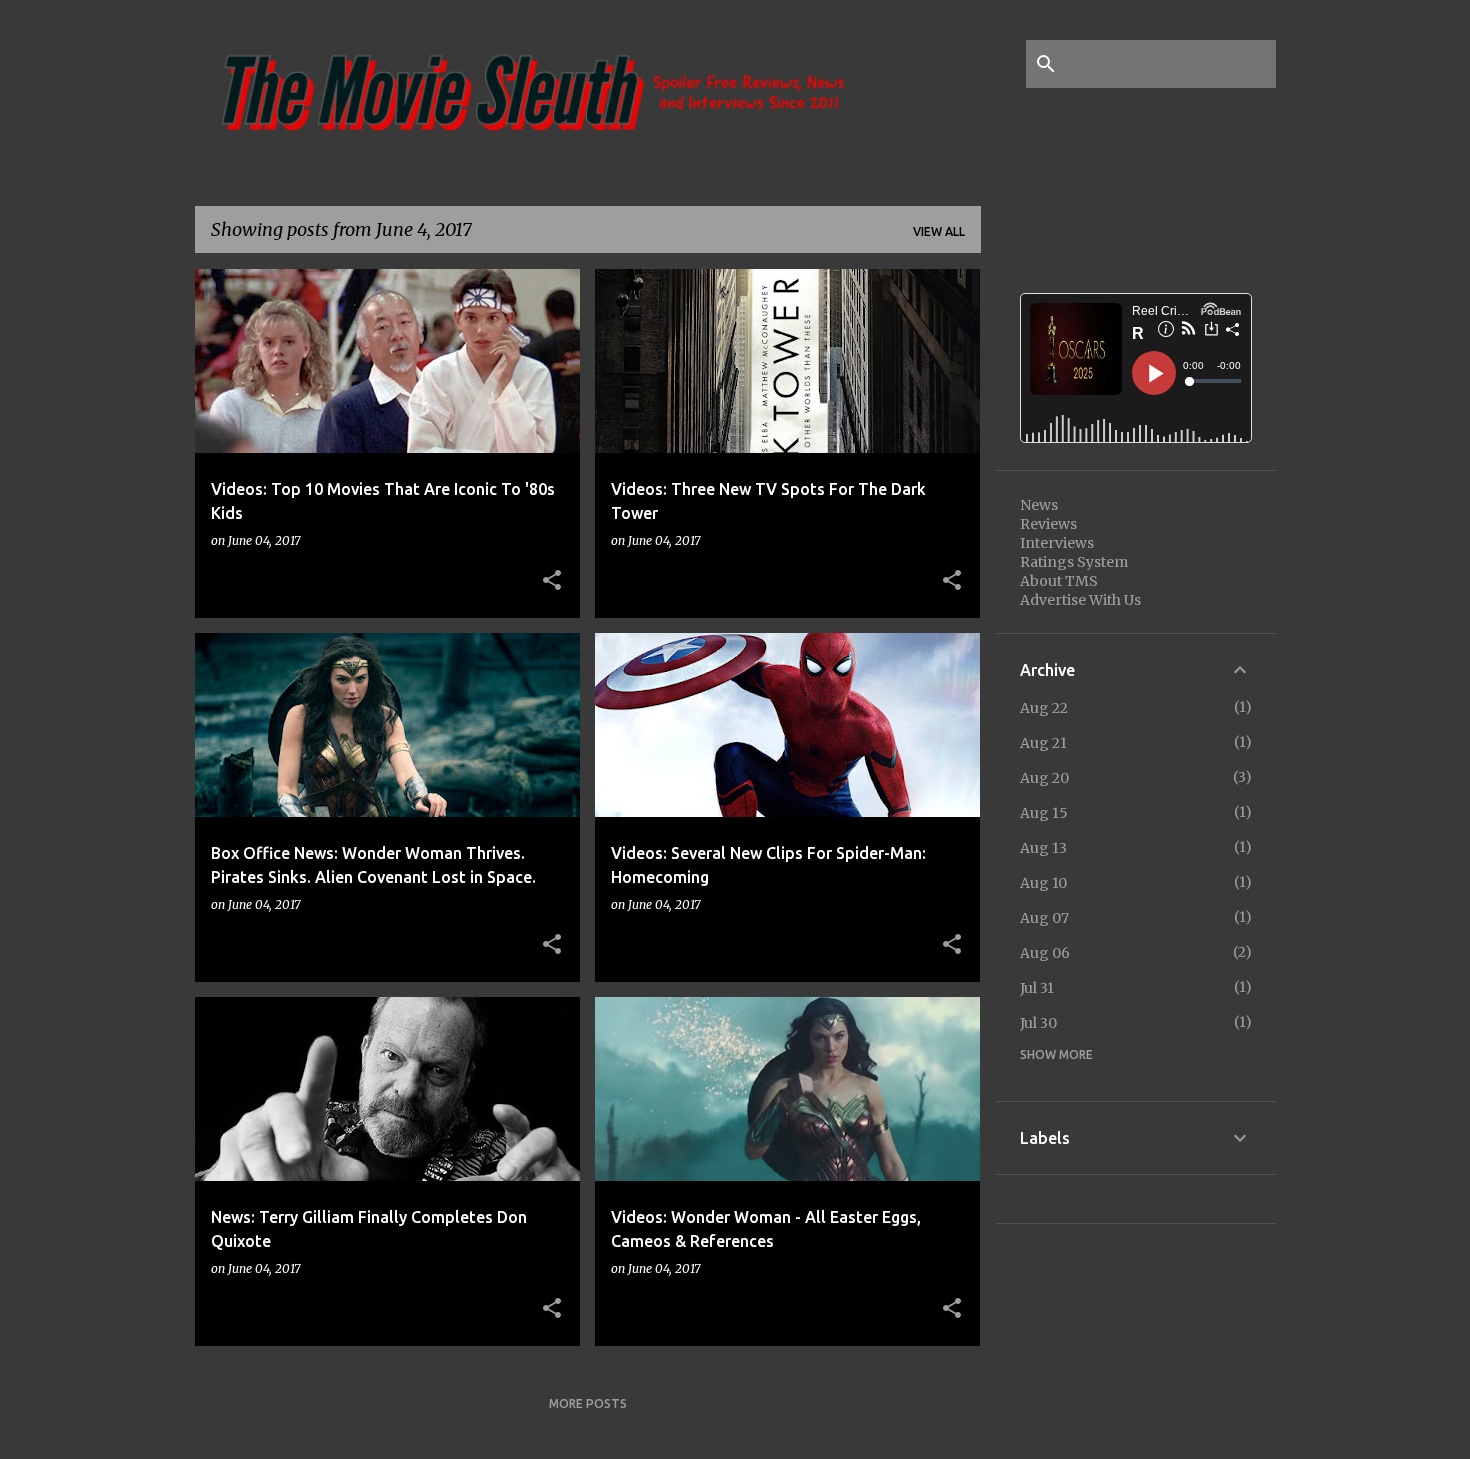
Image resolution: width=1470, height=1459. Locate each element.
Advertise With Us (1080, 600)
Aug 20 (1044, 778)
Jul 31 (1037, 988)
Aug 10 (1043, 883)
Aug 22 (1044, 708)
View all (939, 231)
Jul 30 (1038, 1023)
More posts (588, 1403)
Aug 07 (1044, 918)
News (1039, 505)
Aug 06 (1045, 953)
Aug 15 (1044, 813)
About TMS (1059, 581)
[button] (552, 581)
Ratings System (1074, 562)
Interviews (1057, 543)
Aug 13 (1043, 848)
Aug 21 (1043, 743)
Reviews (1048, 524)
